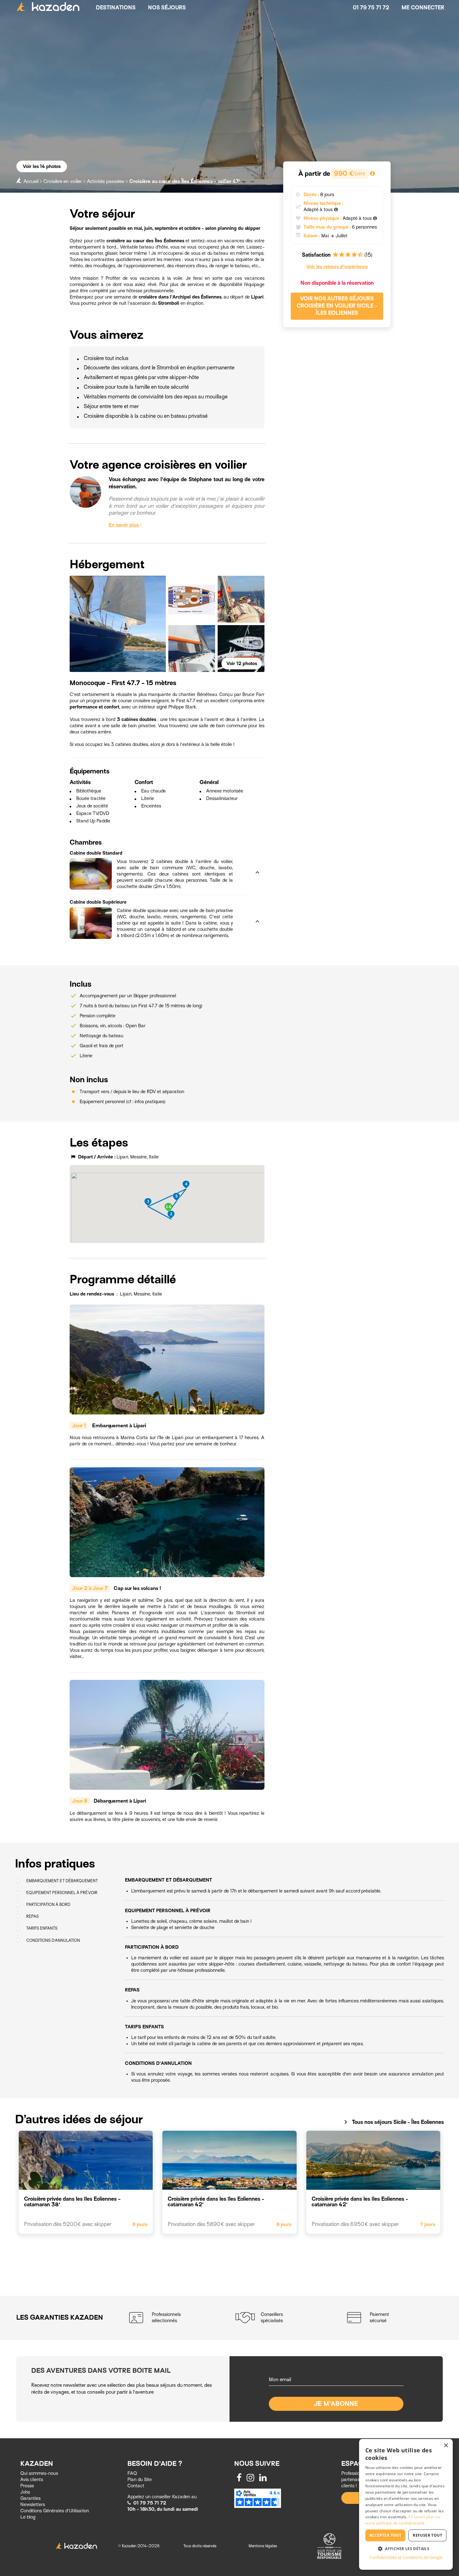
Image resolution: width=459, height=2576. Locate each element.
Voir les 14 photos (42, 166)
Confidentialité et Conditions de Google (406, 2557)
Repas (32, 1917)
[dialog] (406, 2504)
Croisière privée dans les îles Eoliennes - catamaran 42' (216, 2202)
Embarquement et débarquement (62, 1881)
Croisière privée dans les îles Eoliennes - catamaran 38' (72, 2202)
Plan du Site (140, 2480)
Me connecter (423, 8)
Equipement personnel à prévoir (62, 1893)
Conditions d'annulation (53, 1940)
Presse (27, 2486)
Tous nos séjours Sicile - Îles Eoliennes (393, 2122)
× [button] (446, 2446)
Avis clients (32, 2480)
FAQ (132, 2473)
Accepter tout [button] (385, 2535)
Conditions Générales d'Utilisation (55, 2511)
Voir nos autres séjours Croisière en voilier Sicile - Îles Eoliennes (337, 306)
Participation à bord (48, 1905)
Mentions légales (263, 2546)
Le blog (28, 2517)
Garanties (30, 2498)
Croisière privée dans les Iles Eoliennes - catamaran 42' (360, 2202)
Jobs (25, 2492)
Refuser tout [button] (427, 2535)
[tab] (160, 854)
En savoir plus (124, 525)
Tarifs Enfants (42, 1929)
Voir (242, 664)
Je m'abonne (336, 2404)
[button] (160, 854)
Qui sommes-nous (39, 2473)
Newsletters (33, 2504)
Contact (136, 2486)
